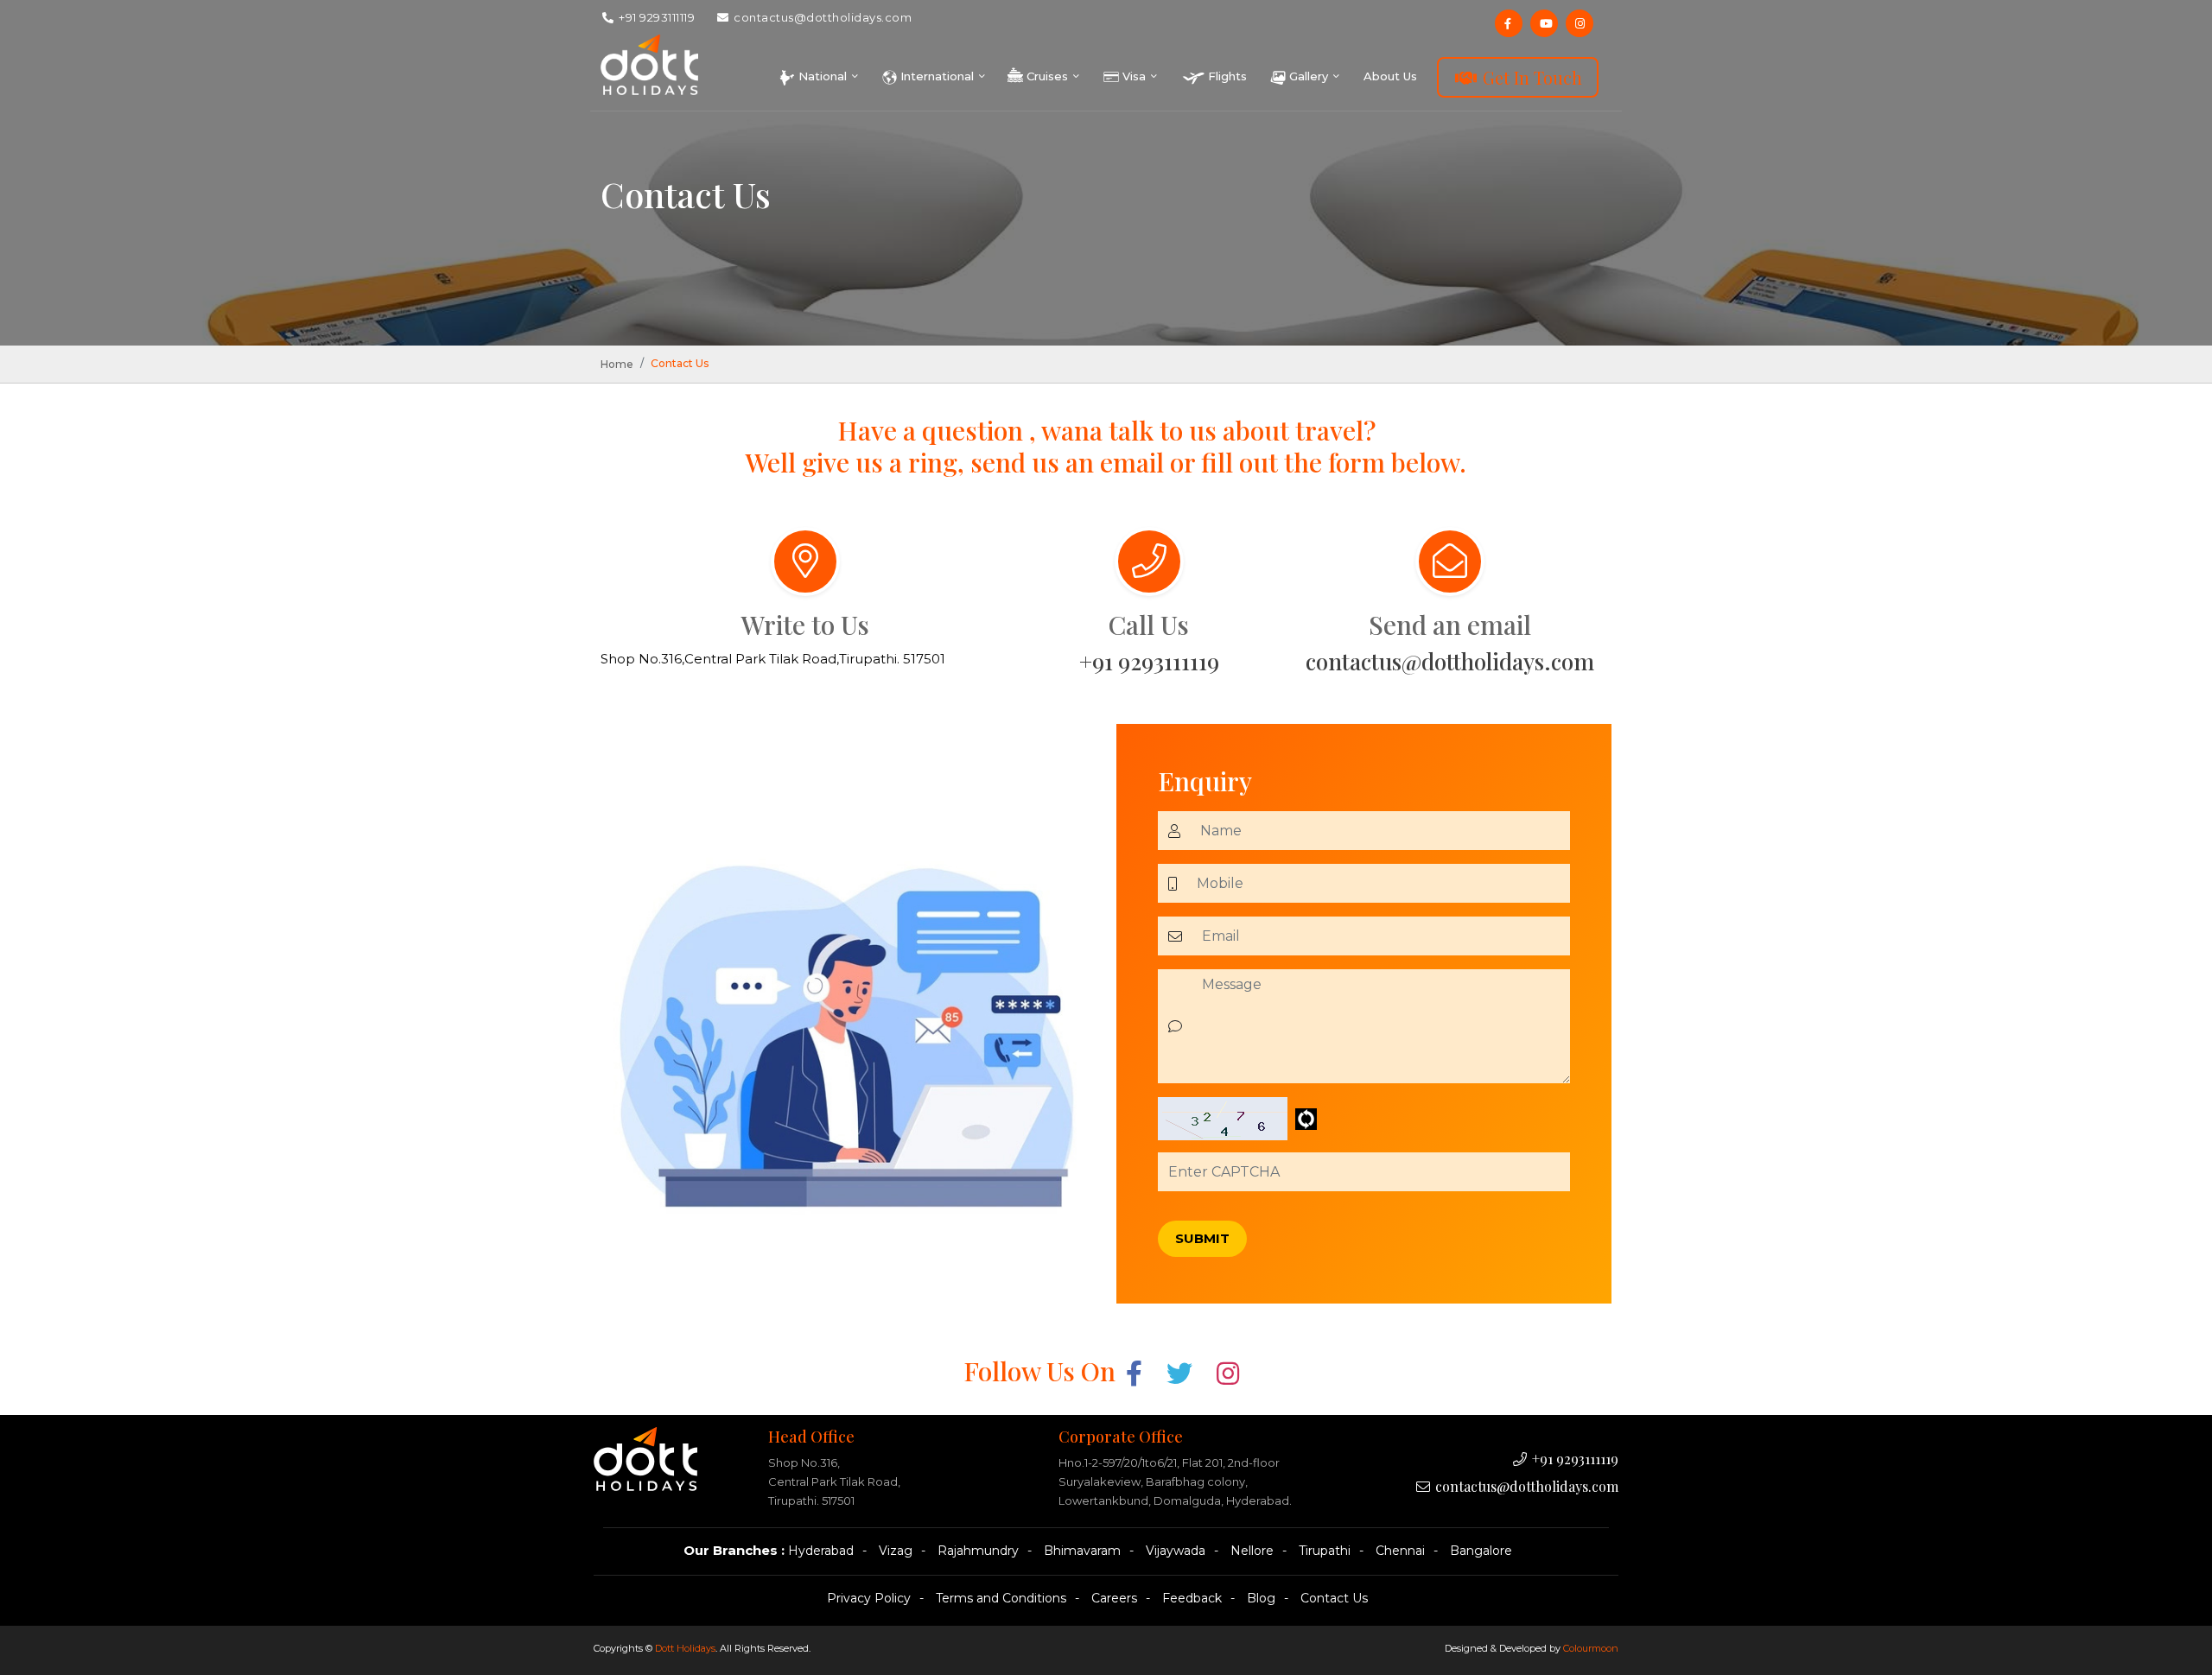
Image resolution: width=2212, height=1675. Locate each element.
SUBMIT (1202, 1238)
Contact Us (1334, 1598)
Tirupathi (1325, 1551)
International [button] (937, 76)
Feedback (1192, 1598)
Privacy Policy (869, 1598)
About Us (1390, 76)
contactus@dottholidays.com (822, 17)
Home (617, 364)
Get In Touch (1530, 77)
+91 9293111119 (656, 17)
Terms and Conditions (1001, 1598)
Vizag (896, 1551)
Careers (1114, 1598)
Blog (1261, 1598)
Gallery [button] (1309, 76)
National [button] (823, 76)
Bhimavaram (1082, 1551)
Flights (1226, 76)
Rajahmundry (978, 1551)
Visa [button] (1134, 76)
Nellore (1252, 1551)
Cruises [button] (1047, 76)
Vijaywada (1176, 1551)
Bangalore (1481, 1551)
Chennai (1400, 1551)
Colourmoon (1591, 1648)
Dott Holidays (685, 1648)
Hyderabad (821, 1551)
